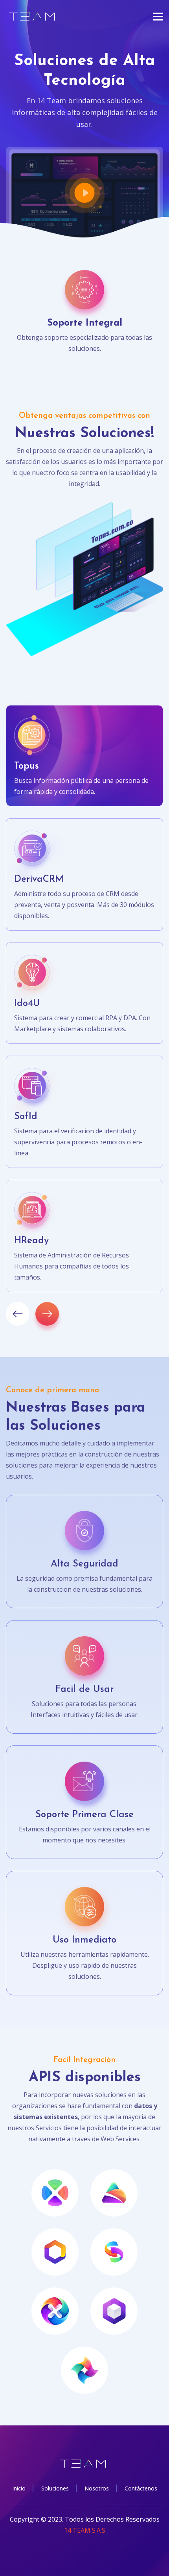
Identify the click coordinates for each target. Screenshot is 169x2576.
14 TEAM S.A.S (85, 2530)
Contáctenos (141, 2488)
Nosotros (97, 2488)
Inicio (19, 2488)
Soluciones (55, 2488)
